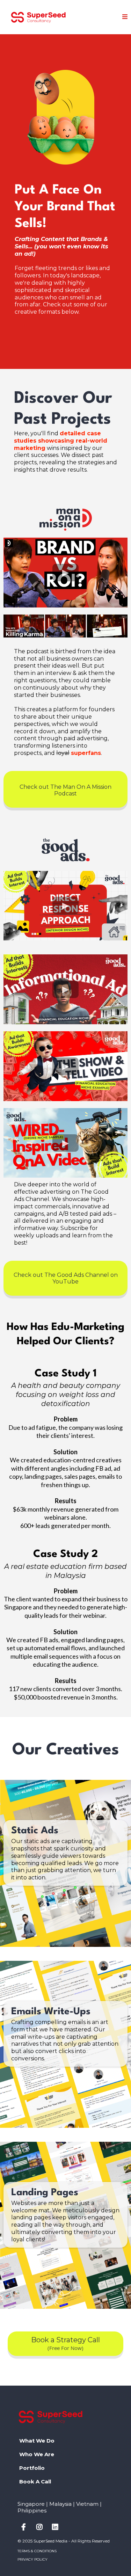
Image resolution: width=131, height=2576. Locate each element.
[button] (125, 17)
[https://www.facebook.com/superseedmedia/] (25, 2527)
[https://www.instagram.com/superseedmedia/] (41, 2527)
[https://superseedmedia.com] (38, 17)
